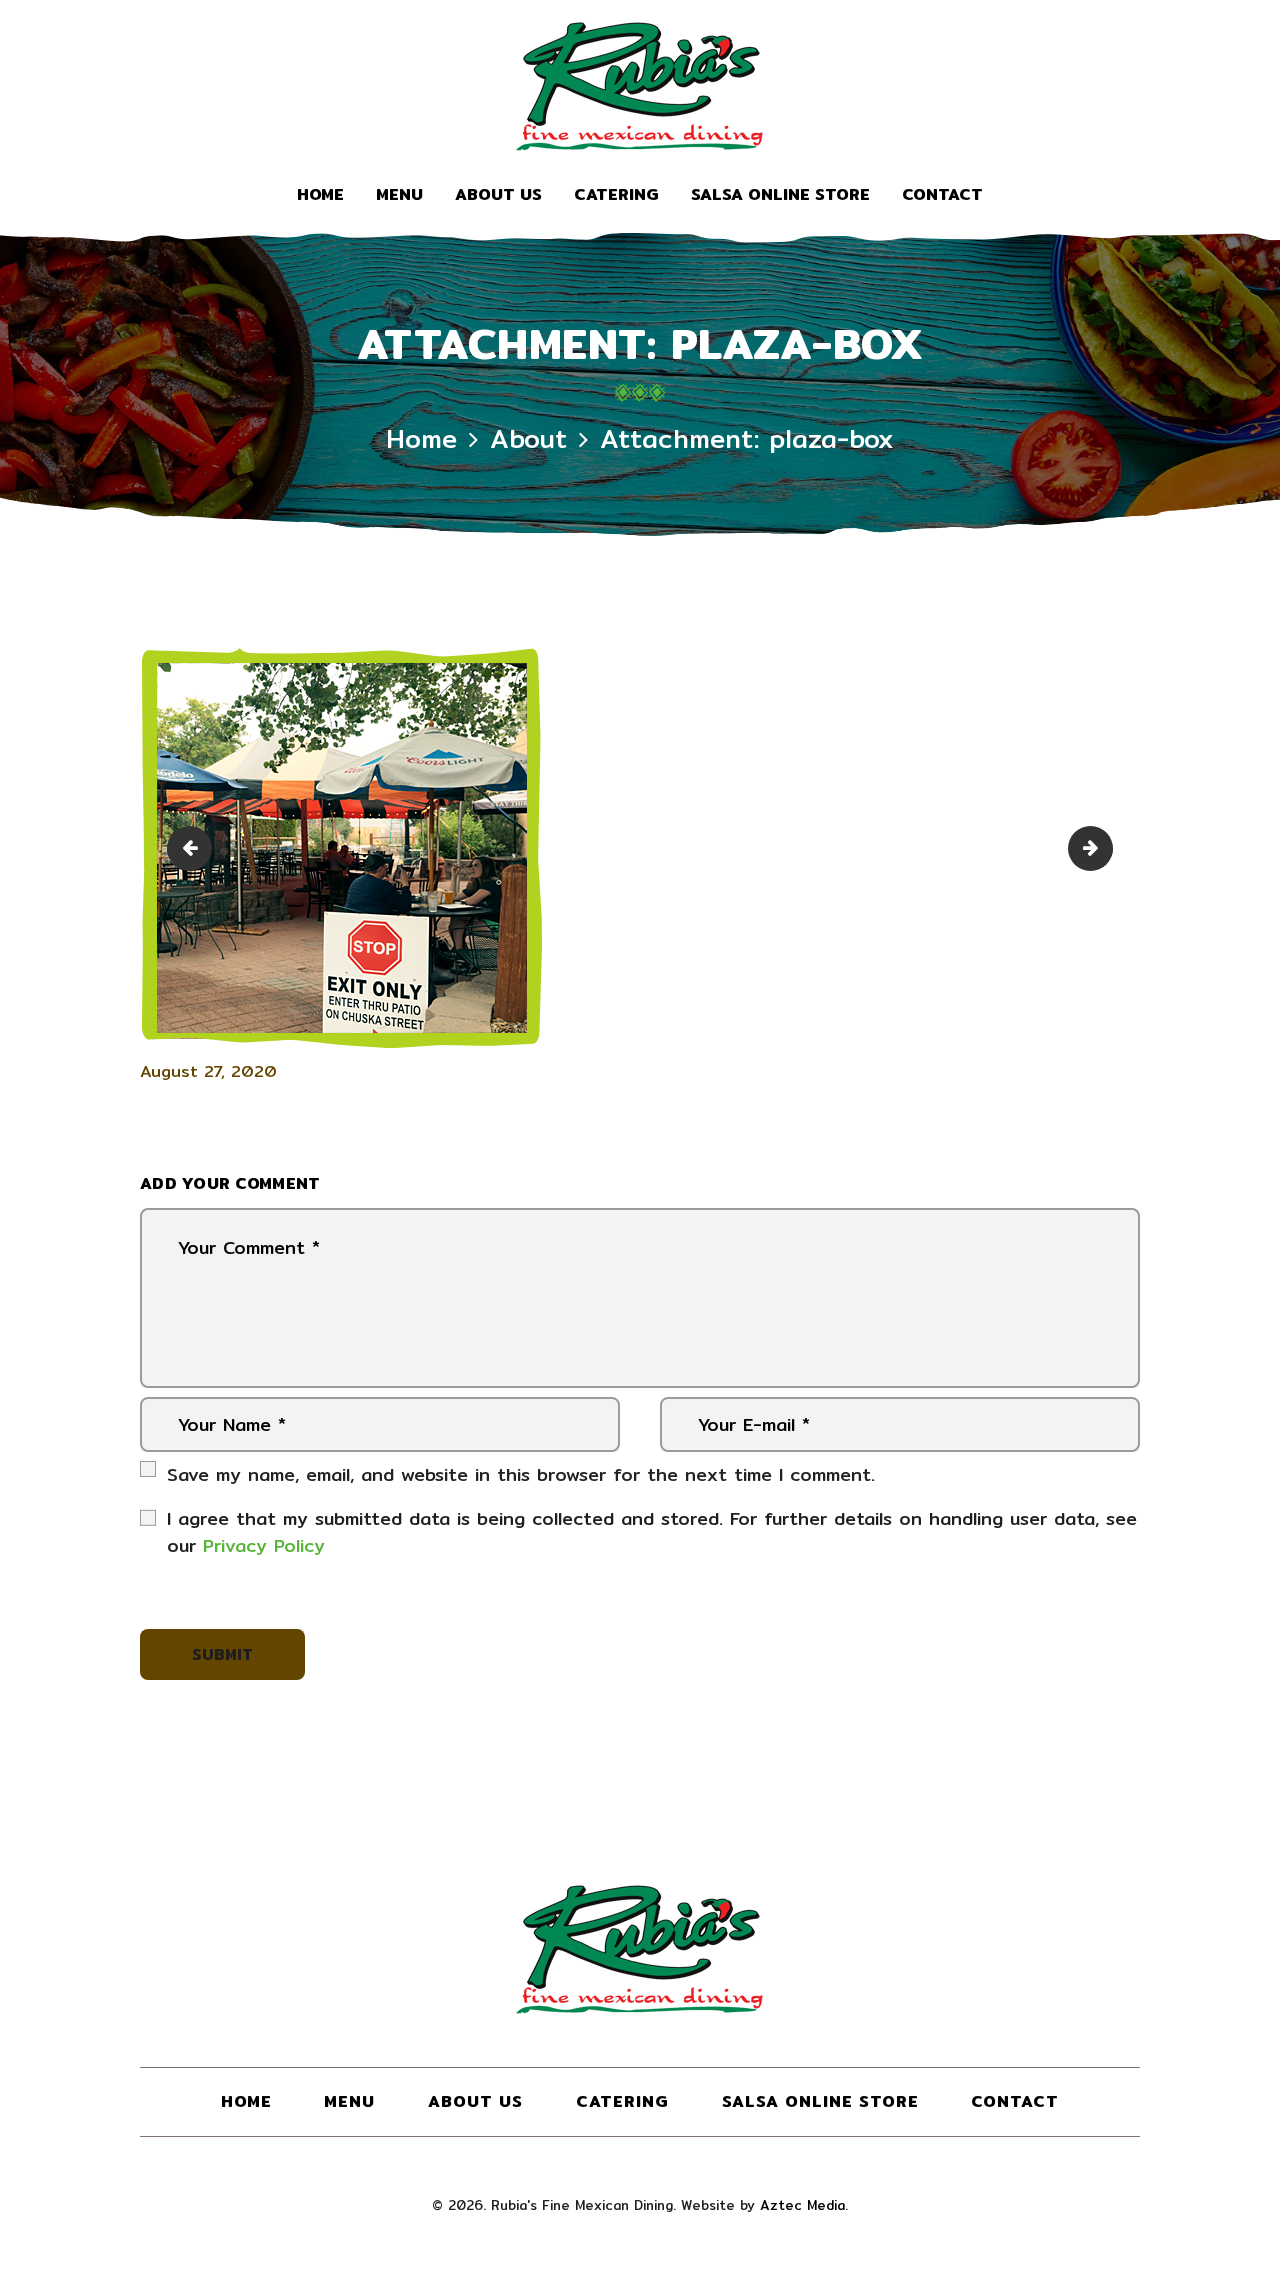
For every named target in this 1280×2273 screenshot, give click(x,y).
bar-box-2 (1104, 848)
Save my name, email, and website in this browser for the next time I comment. (521, 1474)
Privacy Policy (264, 1545)
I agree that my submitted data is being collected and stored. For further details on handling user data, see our (652, 1532)
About (529, 438)
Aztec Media (802, 2205)
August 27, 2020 (208, 1071)
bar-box (194, 848)
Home (421, 438)
